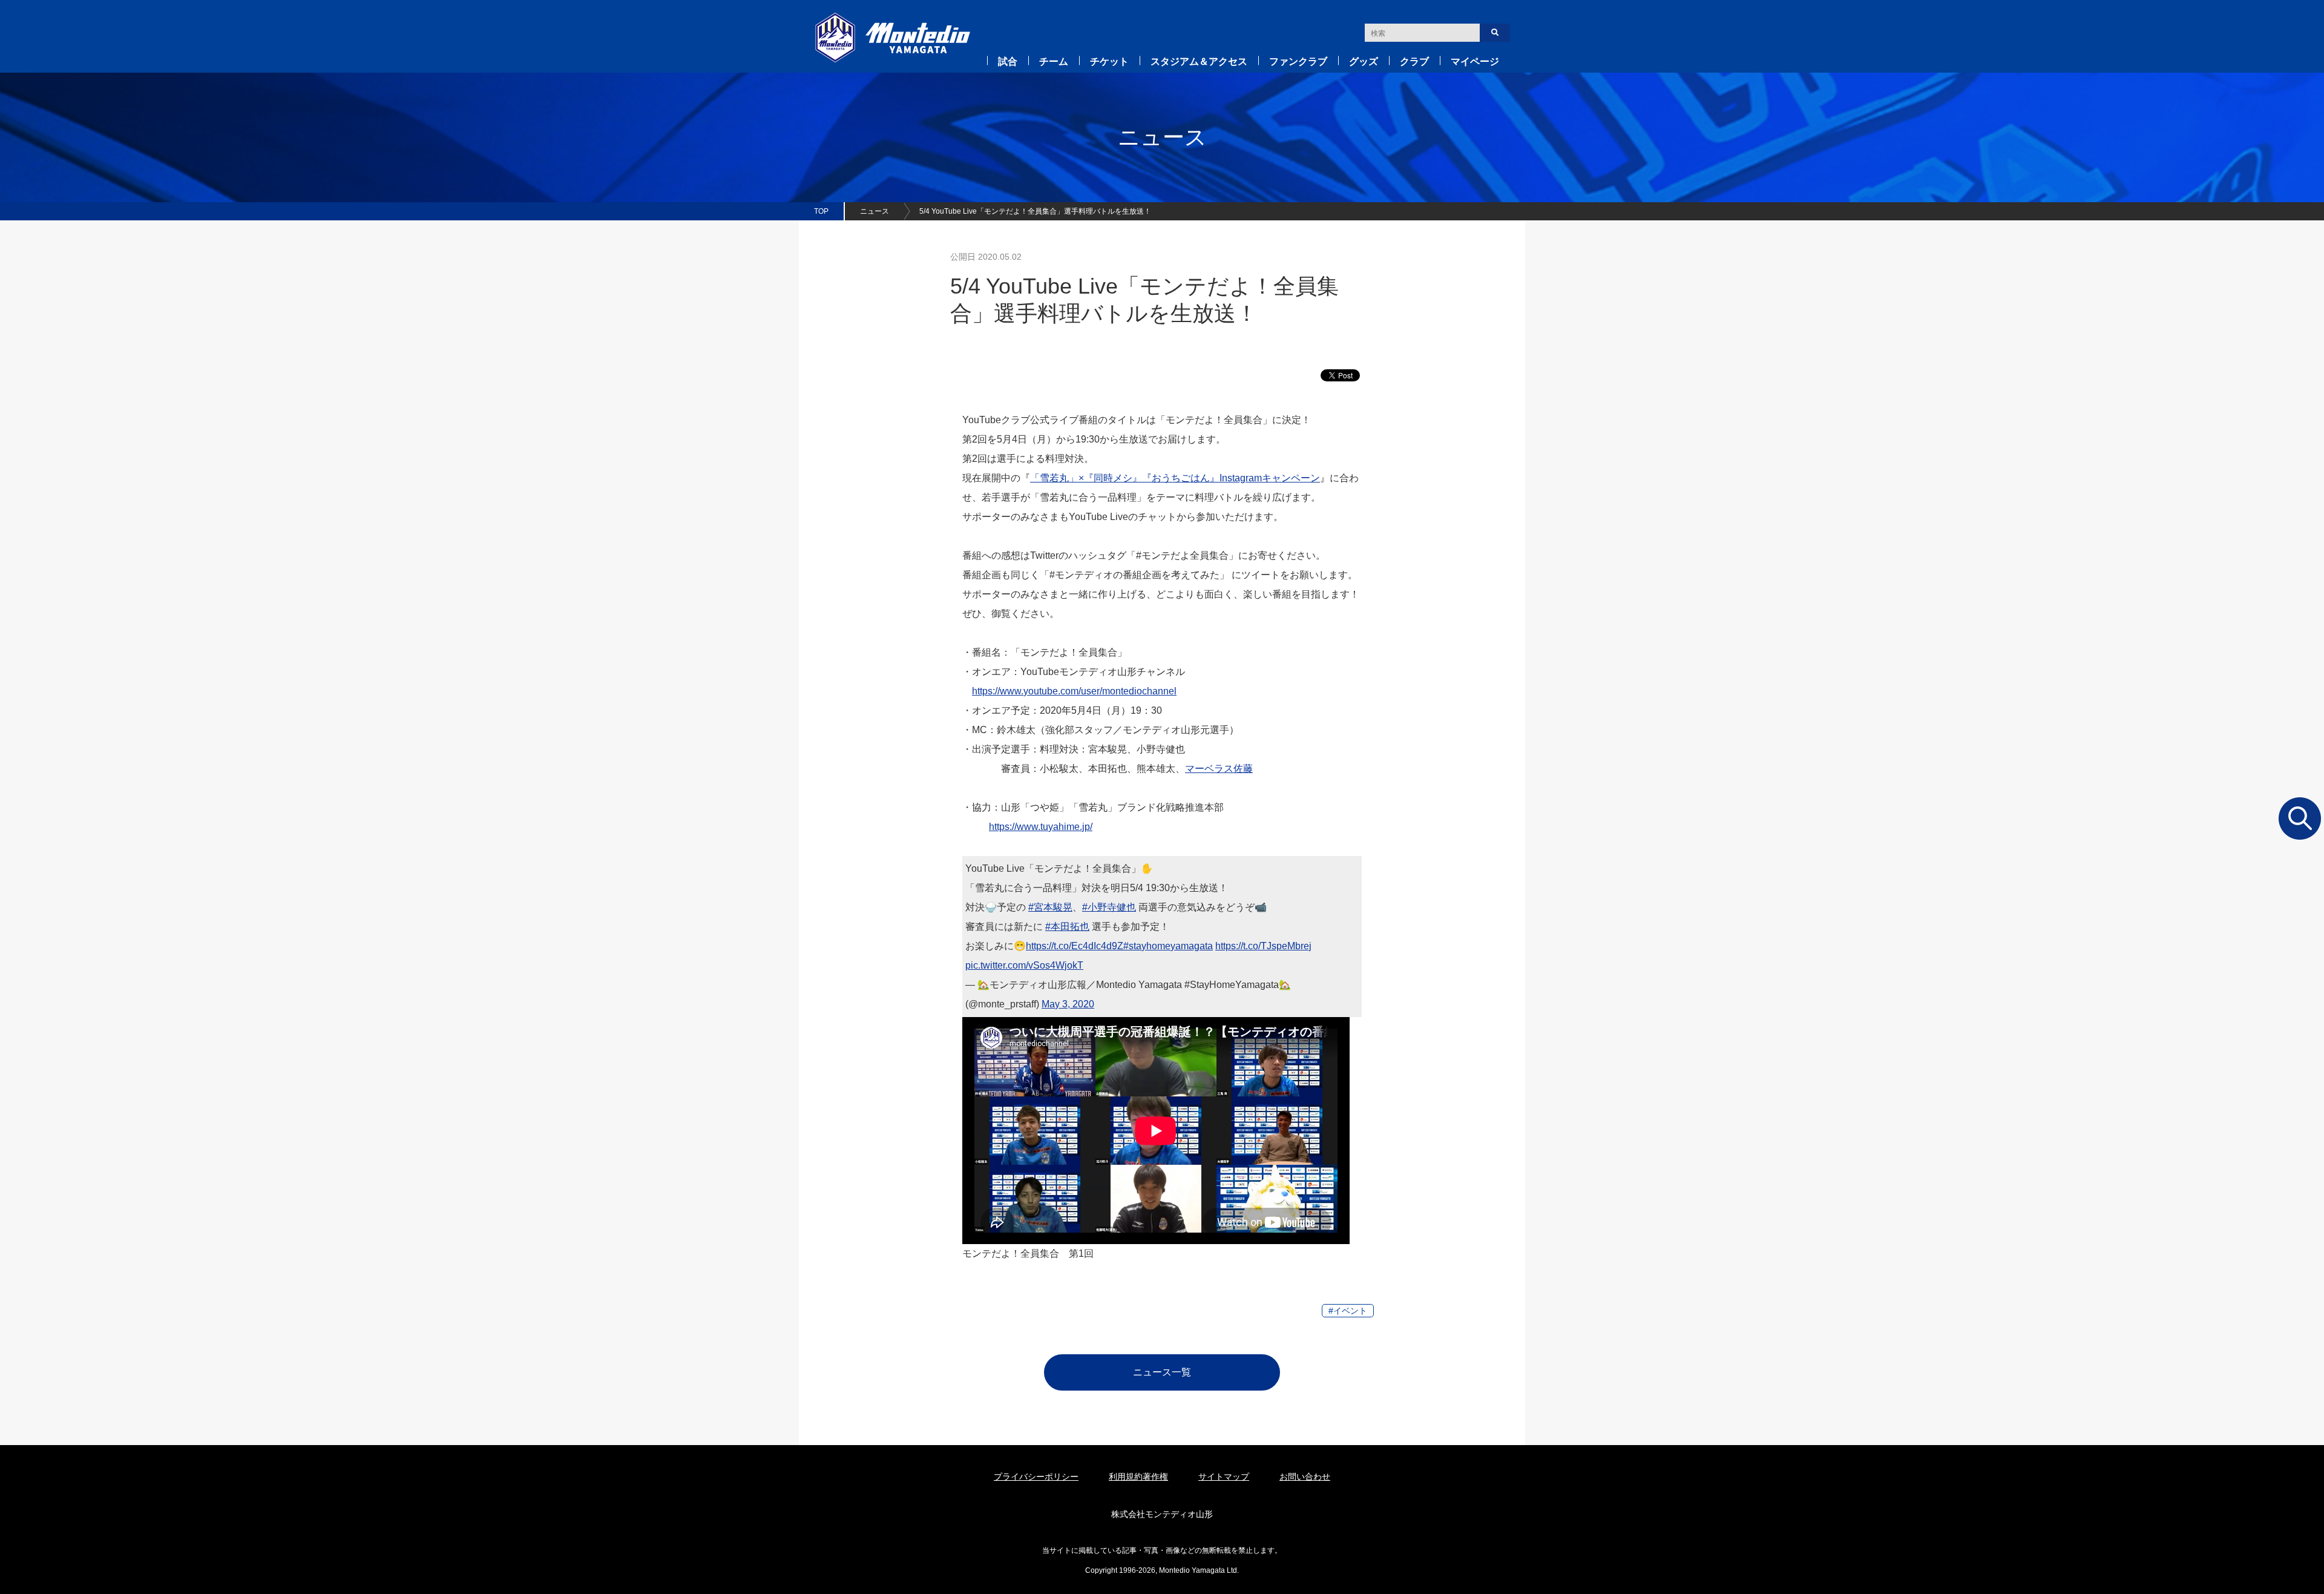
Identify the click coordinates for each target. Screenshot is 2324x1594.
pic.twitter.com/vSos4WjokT (1024, 965)
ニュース (875, 211)
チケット (1109, 61)
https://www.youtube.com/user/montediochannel (1074, 691)
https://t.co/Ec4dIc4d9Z (1075, 946)
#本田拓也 (1067, 927)
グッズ (1364, 61)
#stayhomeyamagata (1168, 946)
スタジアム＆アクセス (1199, 61)
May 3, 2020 (1068, 1004)
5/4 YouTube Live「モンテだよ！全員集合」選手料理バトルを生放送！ (1035, 211)
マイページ (1475, 61)
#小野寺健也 (1109, 907)
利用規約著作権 (1138, 1477)
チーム (1054, 61)
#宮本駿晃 (1050, 907)
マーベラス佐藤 (1219, 769)
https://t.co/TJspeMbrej (1263, 946)
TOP (821, 211)
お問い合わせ (1305, 1477)
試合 (1008, 61)
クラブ (1414, 61)
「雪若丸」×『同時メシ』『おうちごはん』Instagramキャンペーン (1175, 478)
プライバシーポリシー (1036, 1477)
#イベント (1348, 1311)
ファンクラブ (1298, 61)
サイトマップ (1224, 1477)
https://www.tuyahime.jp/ (1041, 827)
